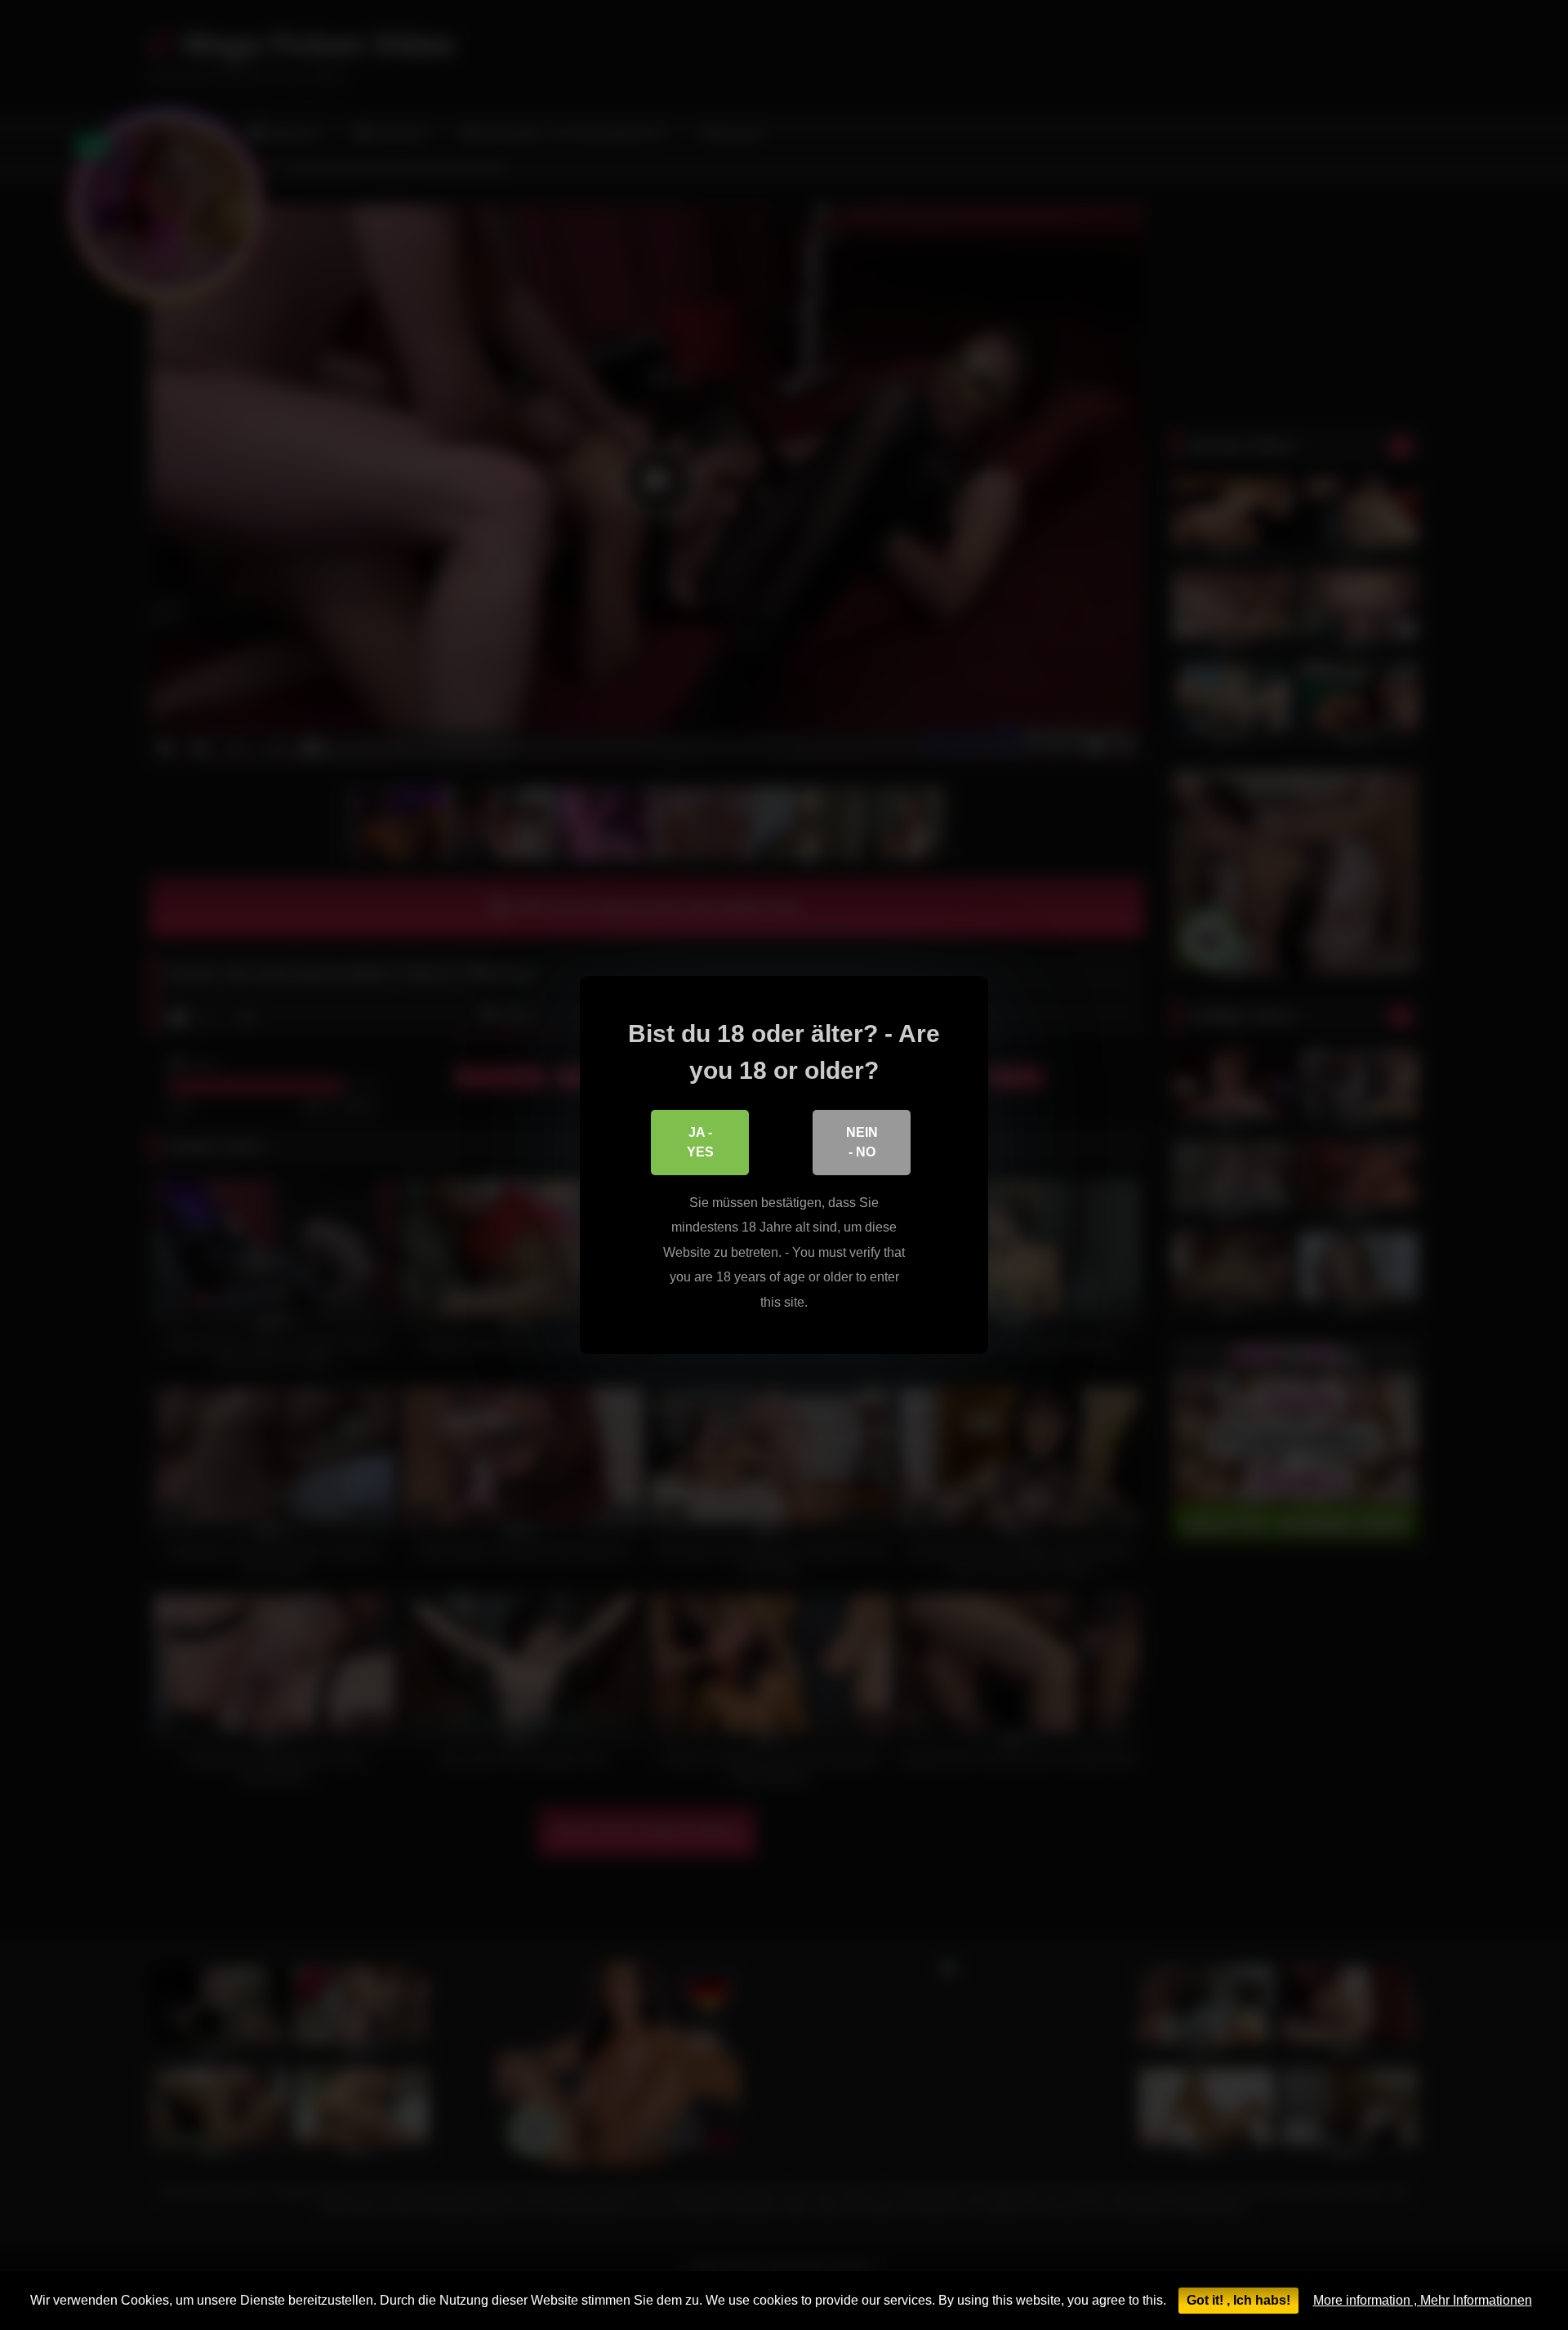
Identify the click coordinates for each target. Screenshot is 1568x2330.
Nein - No (862, 1142)
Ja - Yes (700, 1142)
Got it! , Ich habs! (1238, 2300)
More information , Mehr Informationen (1423, 2300)
